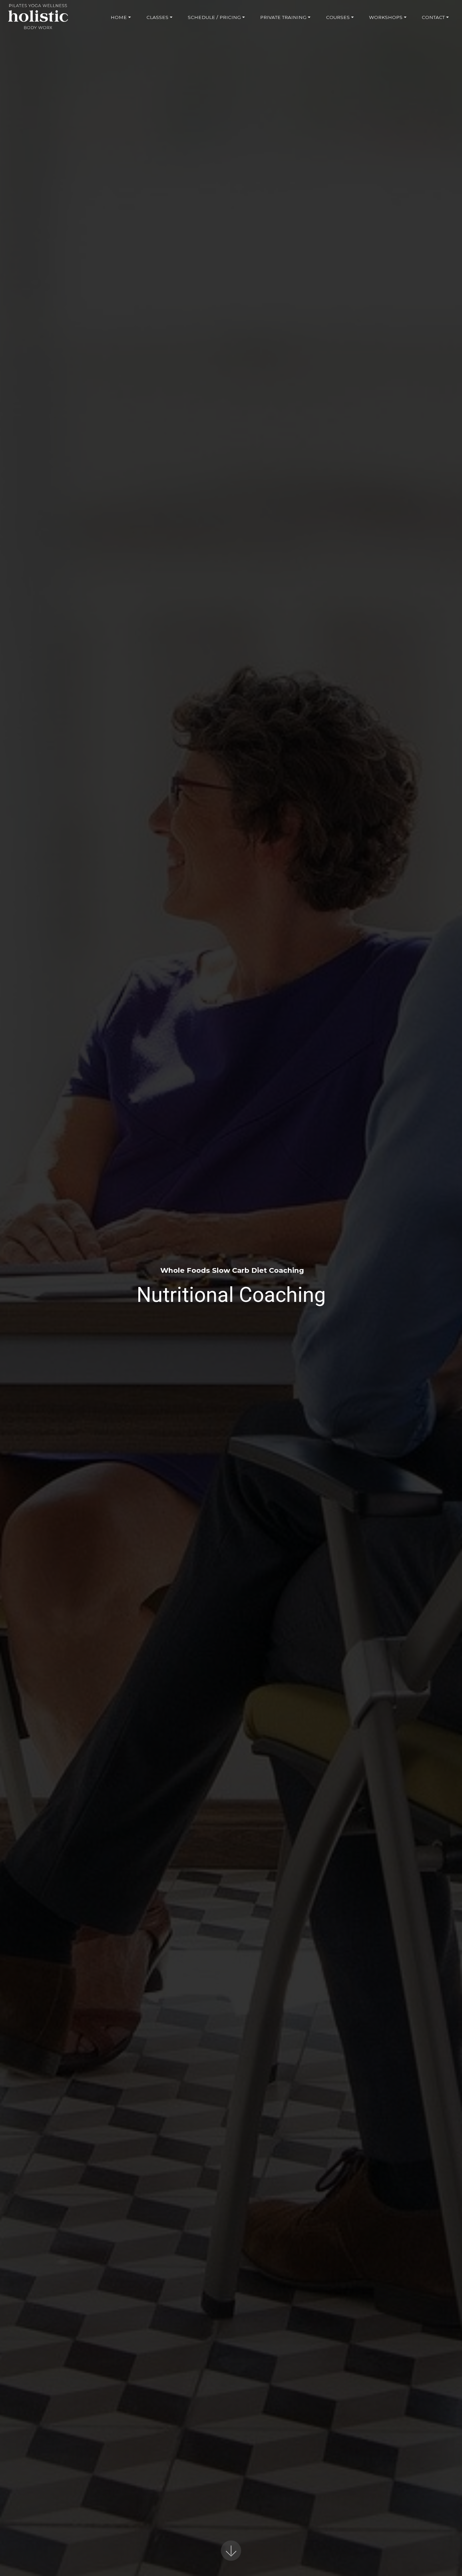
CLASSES (157, 17)
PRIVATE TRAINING (283, 17)
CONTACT (433, 17)
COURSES (338, 17)
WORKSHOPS (386, 17)
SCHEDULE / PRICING (214, 17)
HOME (119, 17)
